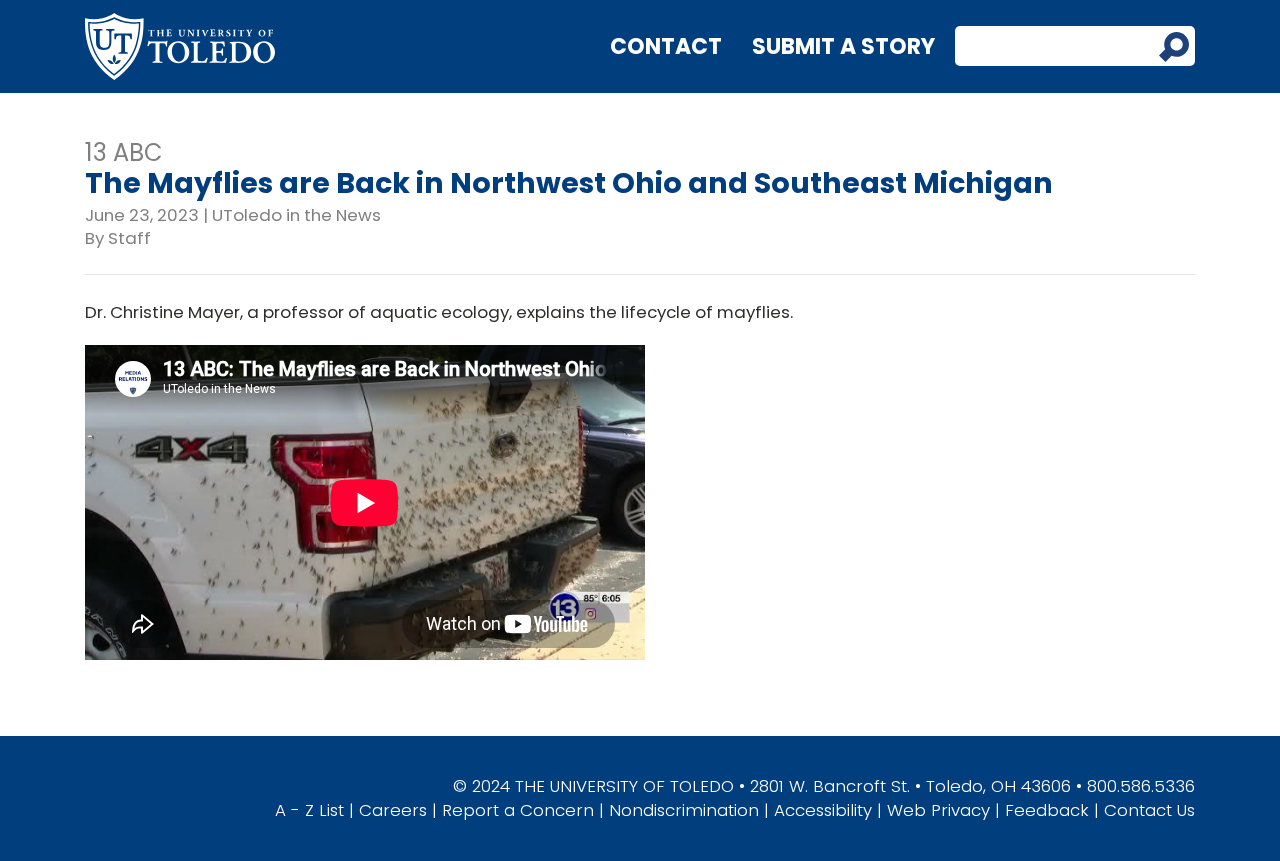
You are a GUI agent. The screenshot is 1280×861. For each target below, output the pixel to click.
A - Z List (309, 810)
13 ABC (124, 152)
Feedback (1047, 810)
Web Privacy (938, 810)
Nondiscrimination (684, 810)
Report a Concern (518, 810)
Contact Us (1149, 810)
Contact (666, 46)
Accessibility (823, 810)
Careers (393, 810)
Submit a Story (843, 46)
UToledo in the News (296, 215)
